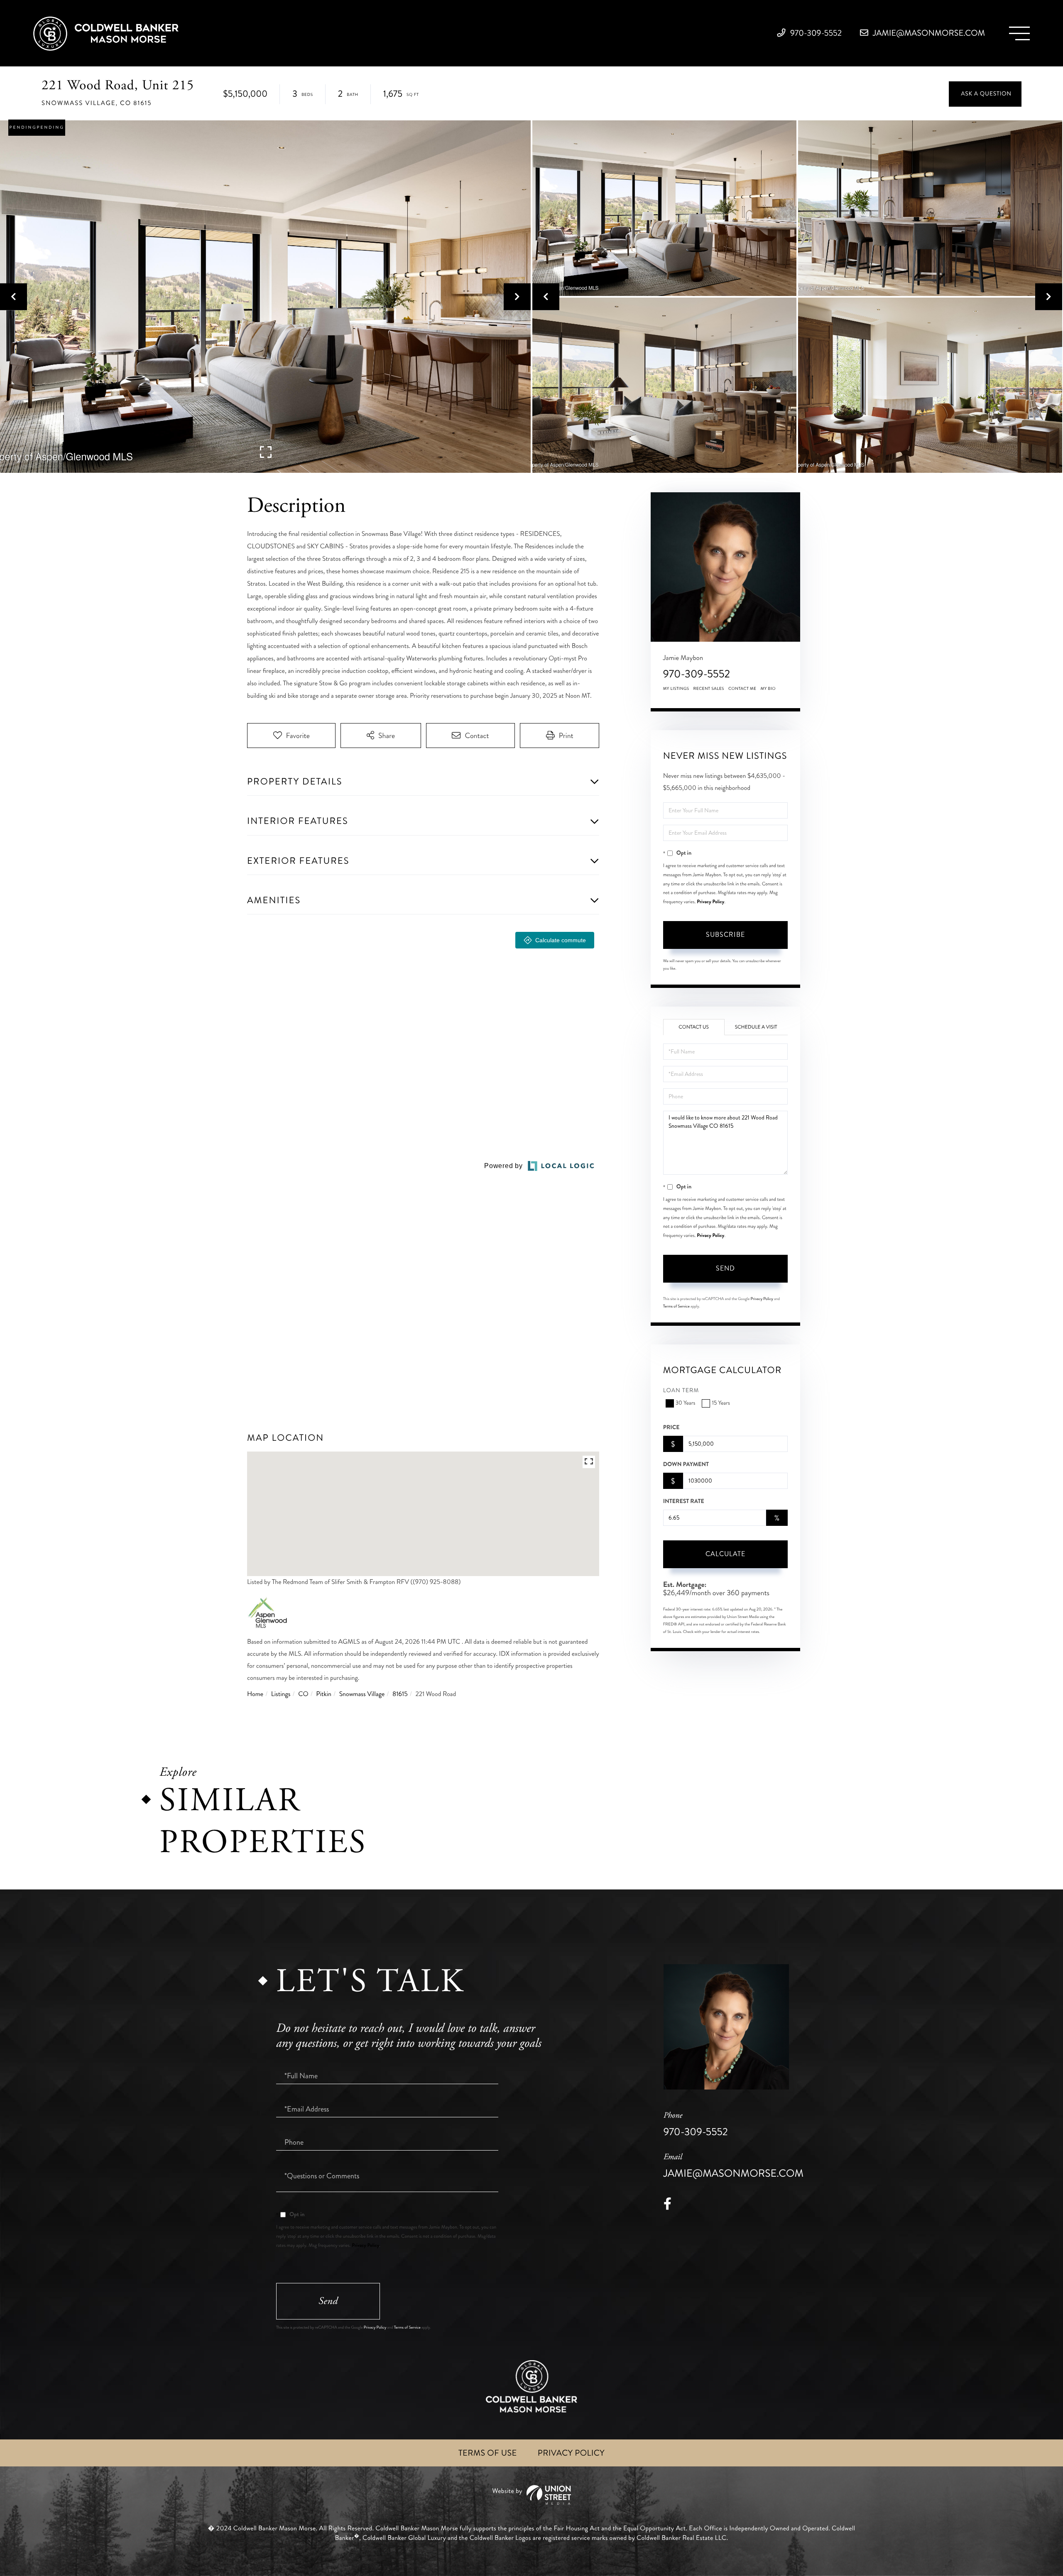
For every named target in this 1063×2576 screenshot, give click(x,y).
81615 (400, 1694)
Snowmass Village (362, 1694)
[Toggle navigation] (1019, 33)
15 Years (721, 1403)
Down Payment (686, 1464)
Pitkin (324, 1694)
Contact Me (742, 689)
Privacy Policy (710, 902)
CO (303, 1694)
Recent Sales (709, 689)
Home (255, 1694)
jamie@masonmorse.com (928, 33)
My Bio (768, 689)
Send (725, 1268)
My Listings (676, 689)
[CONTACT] (985, 94)
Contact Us (694, 1027)
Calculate (725, 1554)
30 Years (686, 1403)
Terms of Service (676, 1306)
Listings (281, 1694)
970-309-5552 (815, 33)
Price (671, 1427)
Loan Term (681, 1391)
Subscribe (725, 935)
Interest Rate (684, 1501)
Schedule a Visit (756, 1027)
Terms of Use (488, 2453)
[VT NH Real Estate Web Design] (531, 2495)
